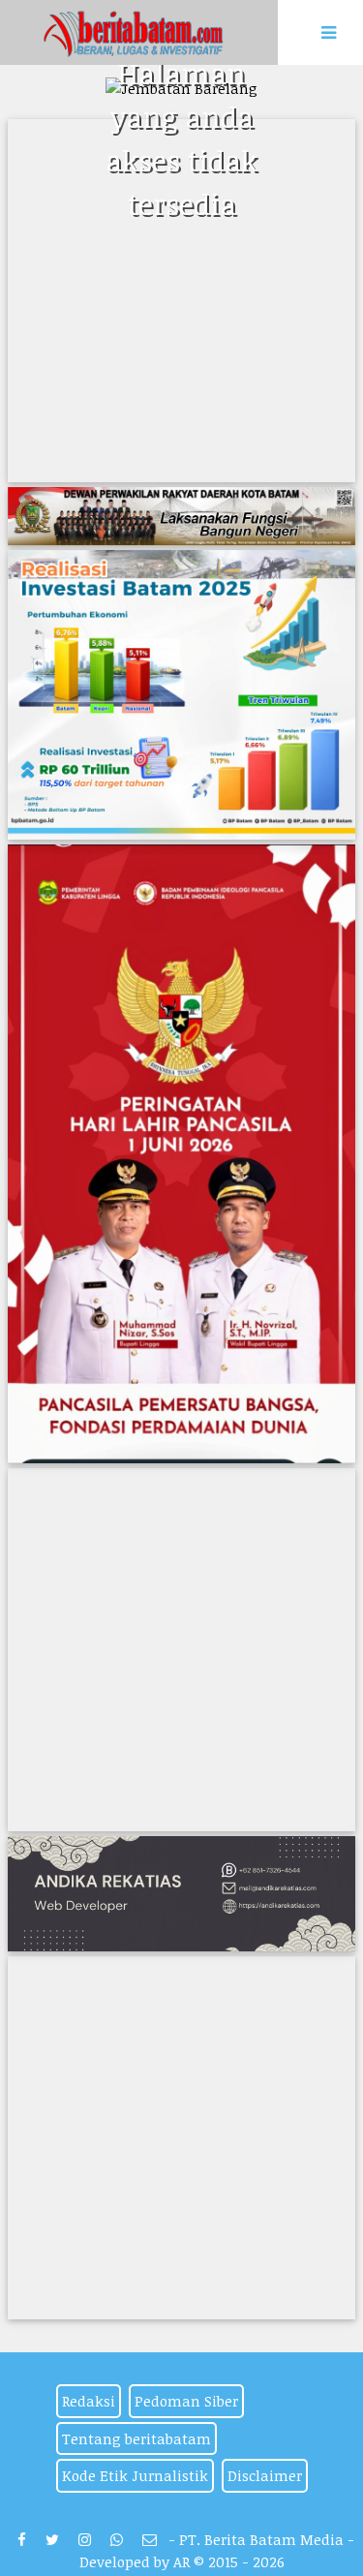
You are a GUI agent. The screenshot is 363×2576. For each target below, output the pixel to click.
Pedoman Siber (186, 2401)
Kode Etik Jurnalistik (135, 2475)
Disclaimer (265, 2475)
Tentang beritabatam (136, 2438)
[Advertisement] (181, 301)
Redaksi (89, 2401)
